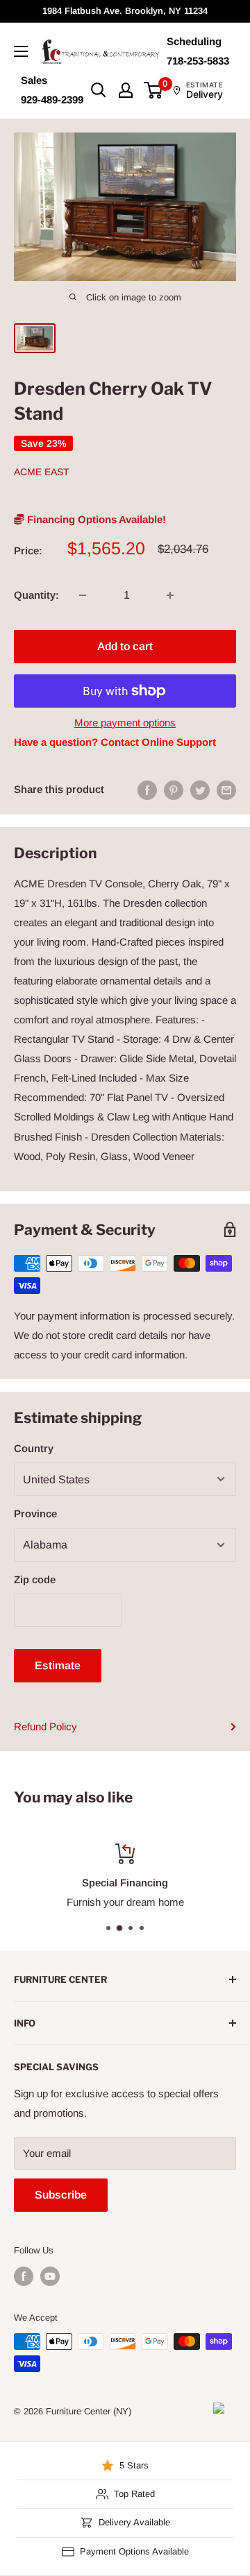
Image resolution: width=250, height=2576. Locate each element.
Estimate (58, 1665)
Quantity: (36, 595)
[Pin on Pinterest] (174, 790)
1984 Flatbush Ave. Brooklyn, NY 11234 (125, 11)
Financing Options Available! (95, 519)
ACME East (42, 472)
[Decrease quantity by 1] (83, 595)
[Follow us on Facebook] (24, 2276)
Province (35, 1513)
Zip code (35, 1579)
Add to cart (125, 646)
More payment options (125, 723)
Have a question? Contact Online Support (115, 742)
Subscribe (61, 2195)
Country (34, 1448)
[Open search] (99, 90)
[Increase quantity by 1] (170, 595)
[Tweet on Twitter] (200, 790)
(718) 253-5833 (192, 1902)
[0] (154, 90)
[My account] (126, 90)
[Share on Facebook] (147, 790)
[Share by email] (226, 790)
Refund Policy (45, 1726)
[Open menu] (21, 51)
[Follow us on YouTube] (50, 2276)
